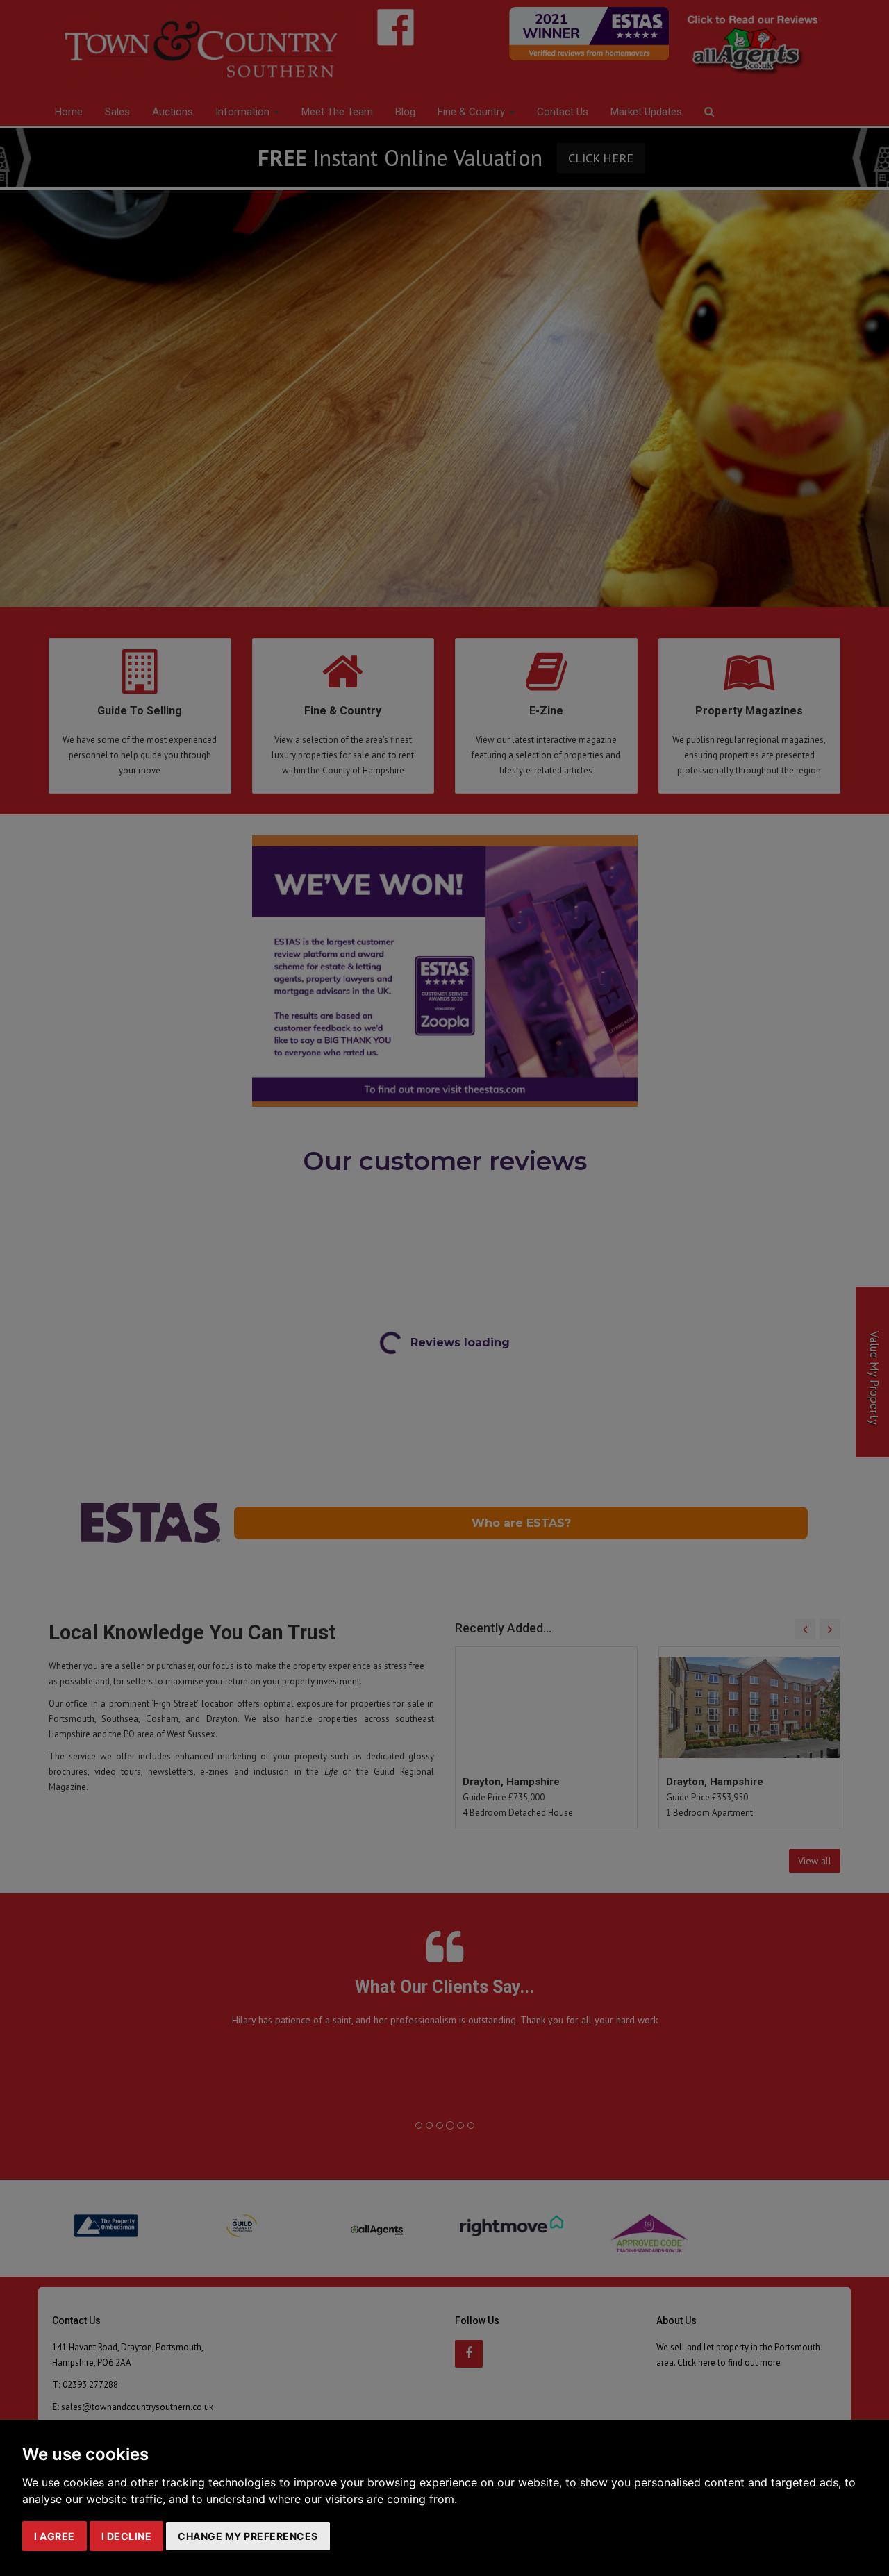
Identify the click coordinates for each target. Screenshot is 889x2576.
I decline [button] (127, 2536)
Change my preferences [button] (248, 2536)
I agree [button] (55, 2536)
